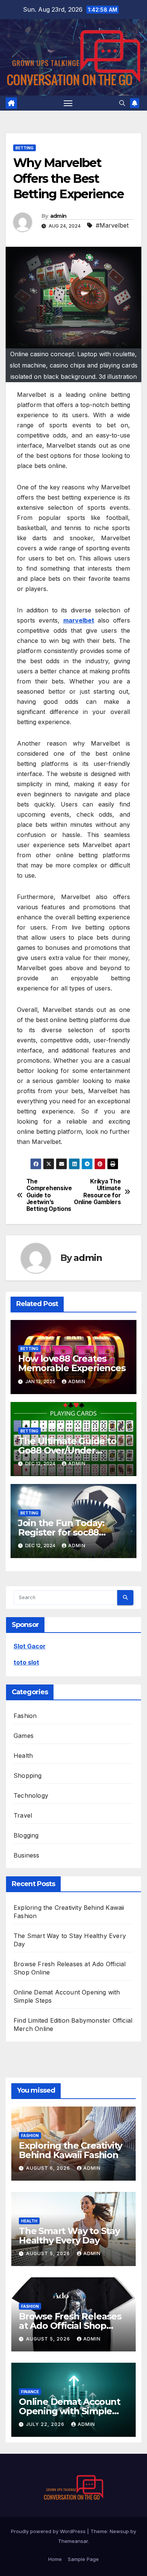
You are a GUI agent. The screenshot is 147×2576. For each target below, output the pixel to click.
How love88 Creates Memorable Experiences (72, 1363)
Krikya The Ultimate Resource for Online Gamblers (97, 1192)
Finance (30, 2392)
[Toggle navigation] (68, 103)
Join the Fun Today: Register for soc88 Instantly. (61, 1532)
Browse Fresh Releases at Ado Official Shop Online (70, 2326)
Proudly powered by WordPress (49, 2531)
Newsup (119, 2531)
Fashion (25, 1716)
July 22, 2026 (46, 2424)
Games (24, 1736)
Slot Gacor (30, 1646)
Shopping (28, 1776)
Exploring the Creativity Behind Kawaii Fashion (70, 2150)
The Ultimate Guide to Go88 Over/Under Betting (67, 1450)
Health (23, 1756)
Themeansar (73, 2541)
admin (58, 216)
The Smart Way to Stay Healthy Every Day (69, 2236)
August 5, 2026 (49, 2253)
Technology (31, 1795)
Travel (23, 1815)
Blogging (26, 1835)
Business (27, 1855)
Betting (24, 148)
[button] (122, 103)
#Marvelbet (112, 225)
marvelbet (79, 620)
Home (55, 2559)
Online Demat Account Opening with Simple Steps (70, 2411)
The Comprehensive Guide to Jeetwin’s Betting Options (49, 1195)
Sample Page (83, 2559)
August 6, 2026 (49, 2168)
